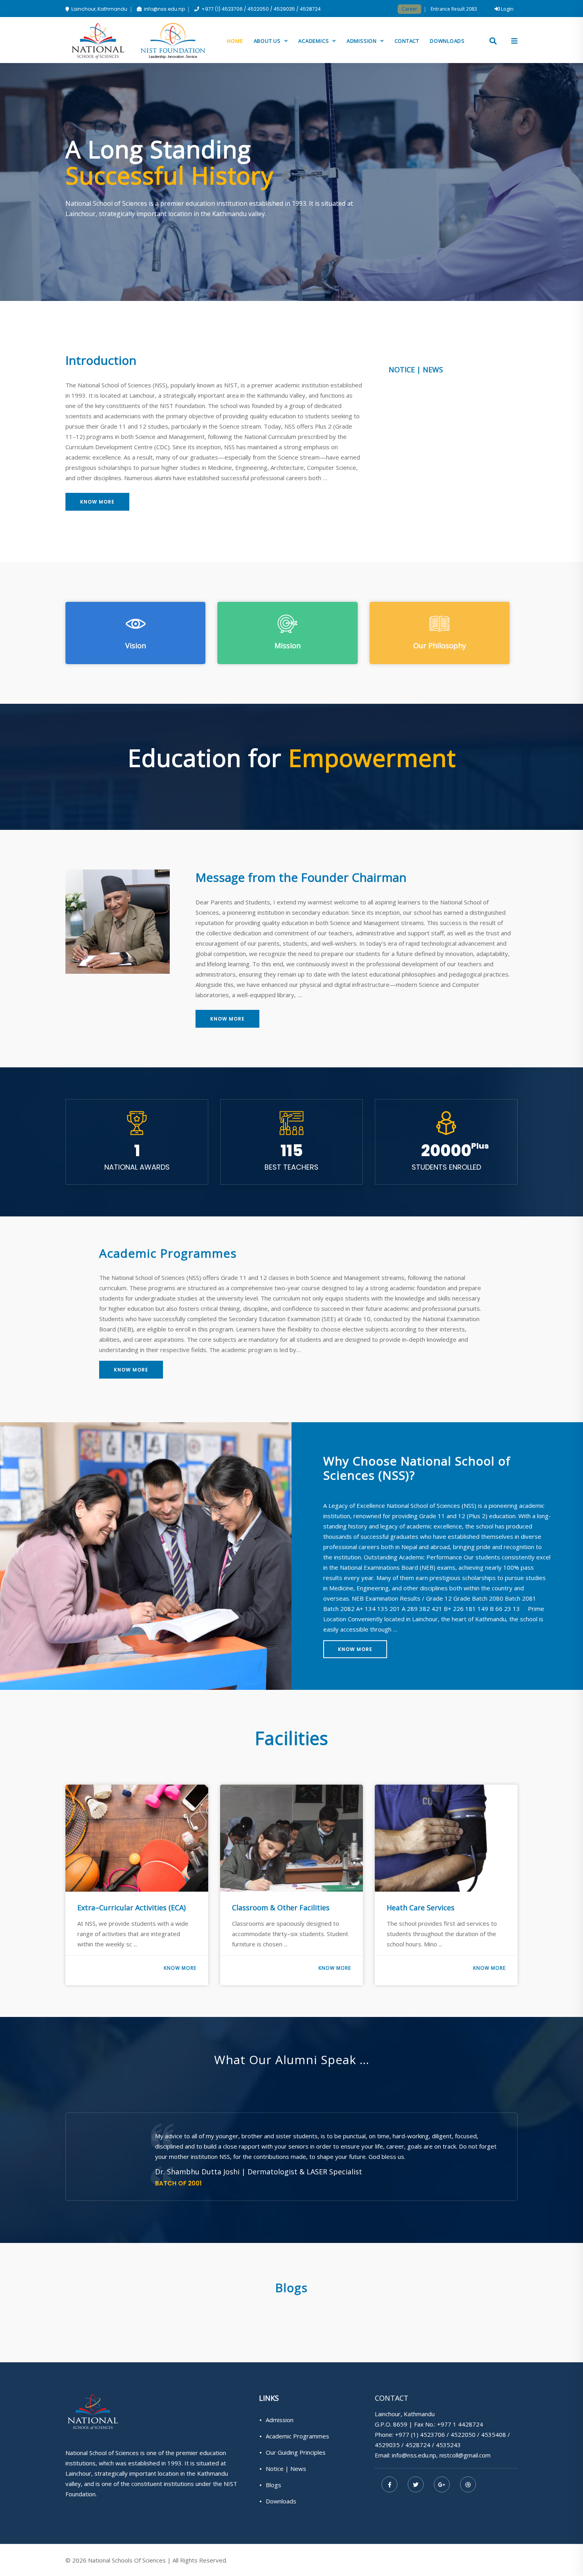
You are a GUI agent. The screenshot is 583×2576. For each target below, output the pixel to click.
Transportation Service (426, 1886)
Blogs (273, 2485)
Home (235, 41)
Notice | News (286, 2469)
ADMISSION (362, 41)
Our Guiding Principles (296, 2452)
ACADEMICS (314, 41)
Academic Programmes (297, 2436)
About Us (268, 41)
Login (507, 9)
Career (409, 9)
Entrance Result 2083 (454, 9)
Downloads (447, 41)
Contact (407, 41)
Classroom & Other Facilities (126, 1908)
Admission (280, 2420)
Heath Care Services (266, 1908)
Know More (97, 502)
